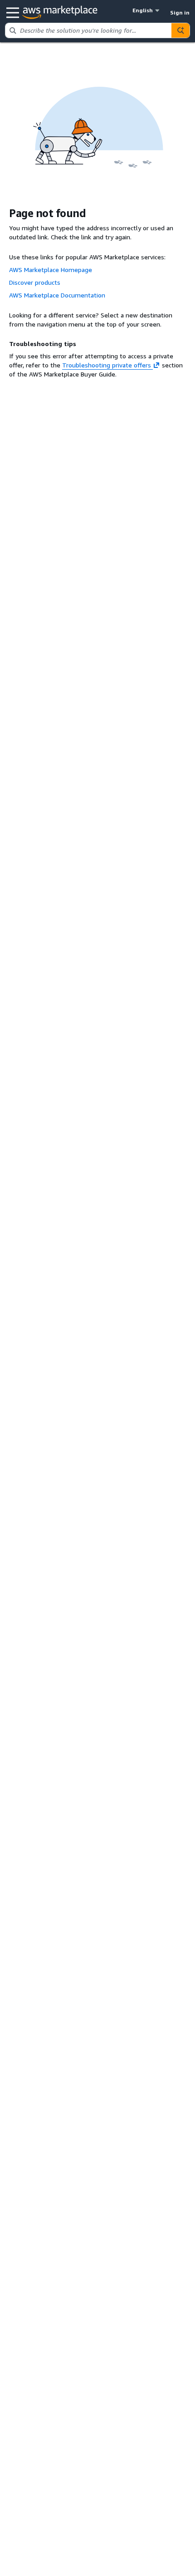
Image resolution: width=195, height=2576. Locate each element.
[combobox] (88, 30)
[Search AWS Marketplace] (180, 30)
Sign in (180, 12)
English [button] (143, 10)
